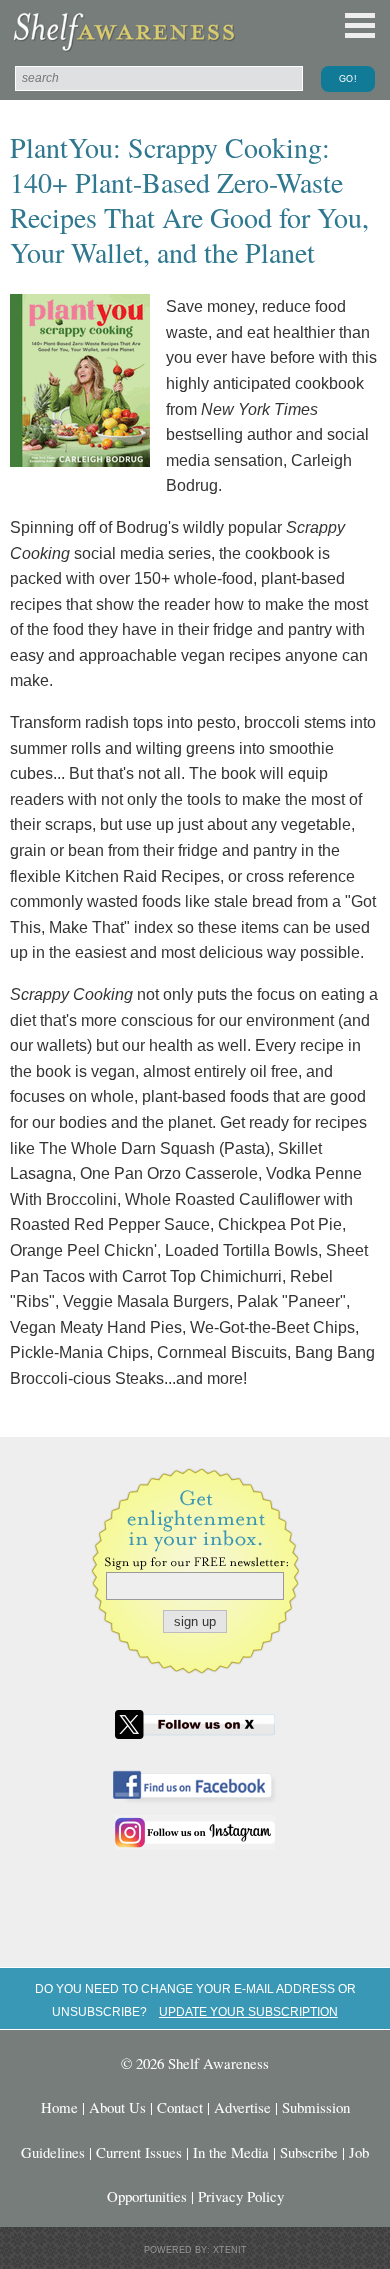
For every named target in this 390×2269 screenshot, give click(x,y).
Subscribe (309, 2152)
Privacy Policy (241, 2196)
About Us (117, 2107)
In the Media (231, 2152)
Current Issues (139, 2152)
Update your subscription (248, 2011)
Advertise (242, 2107)
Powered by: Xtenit (195, 2250)
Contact (180, 2107)
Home (59, 2107)
